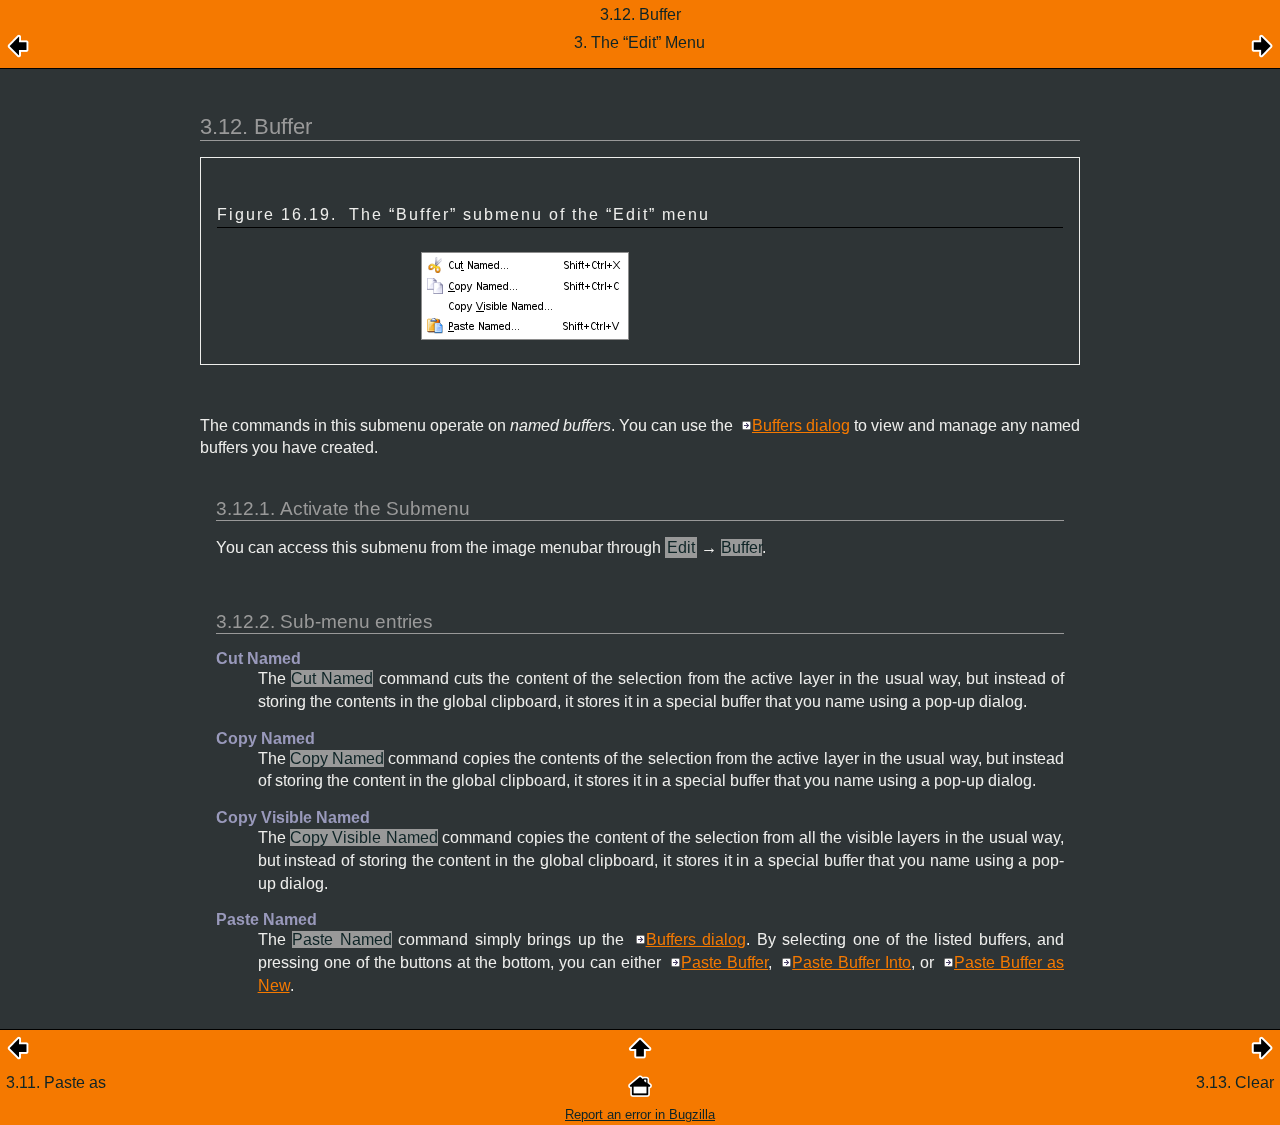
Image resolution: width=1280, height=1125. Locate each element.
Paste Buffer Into (851, 962)
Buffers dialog (801, 425)
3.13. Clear (1235, 1082)
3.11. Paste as (56, 1082)
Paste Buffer (724, 962)
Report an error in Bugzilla (640, 1114)
